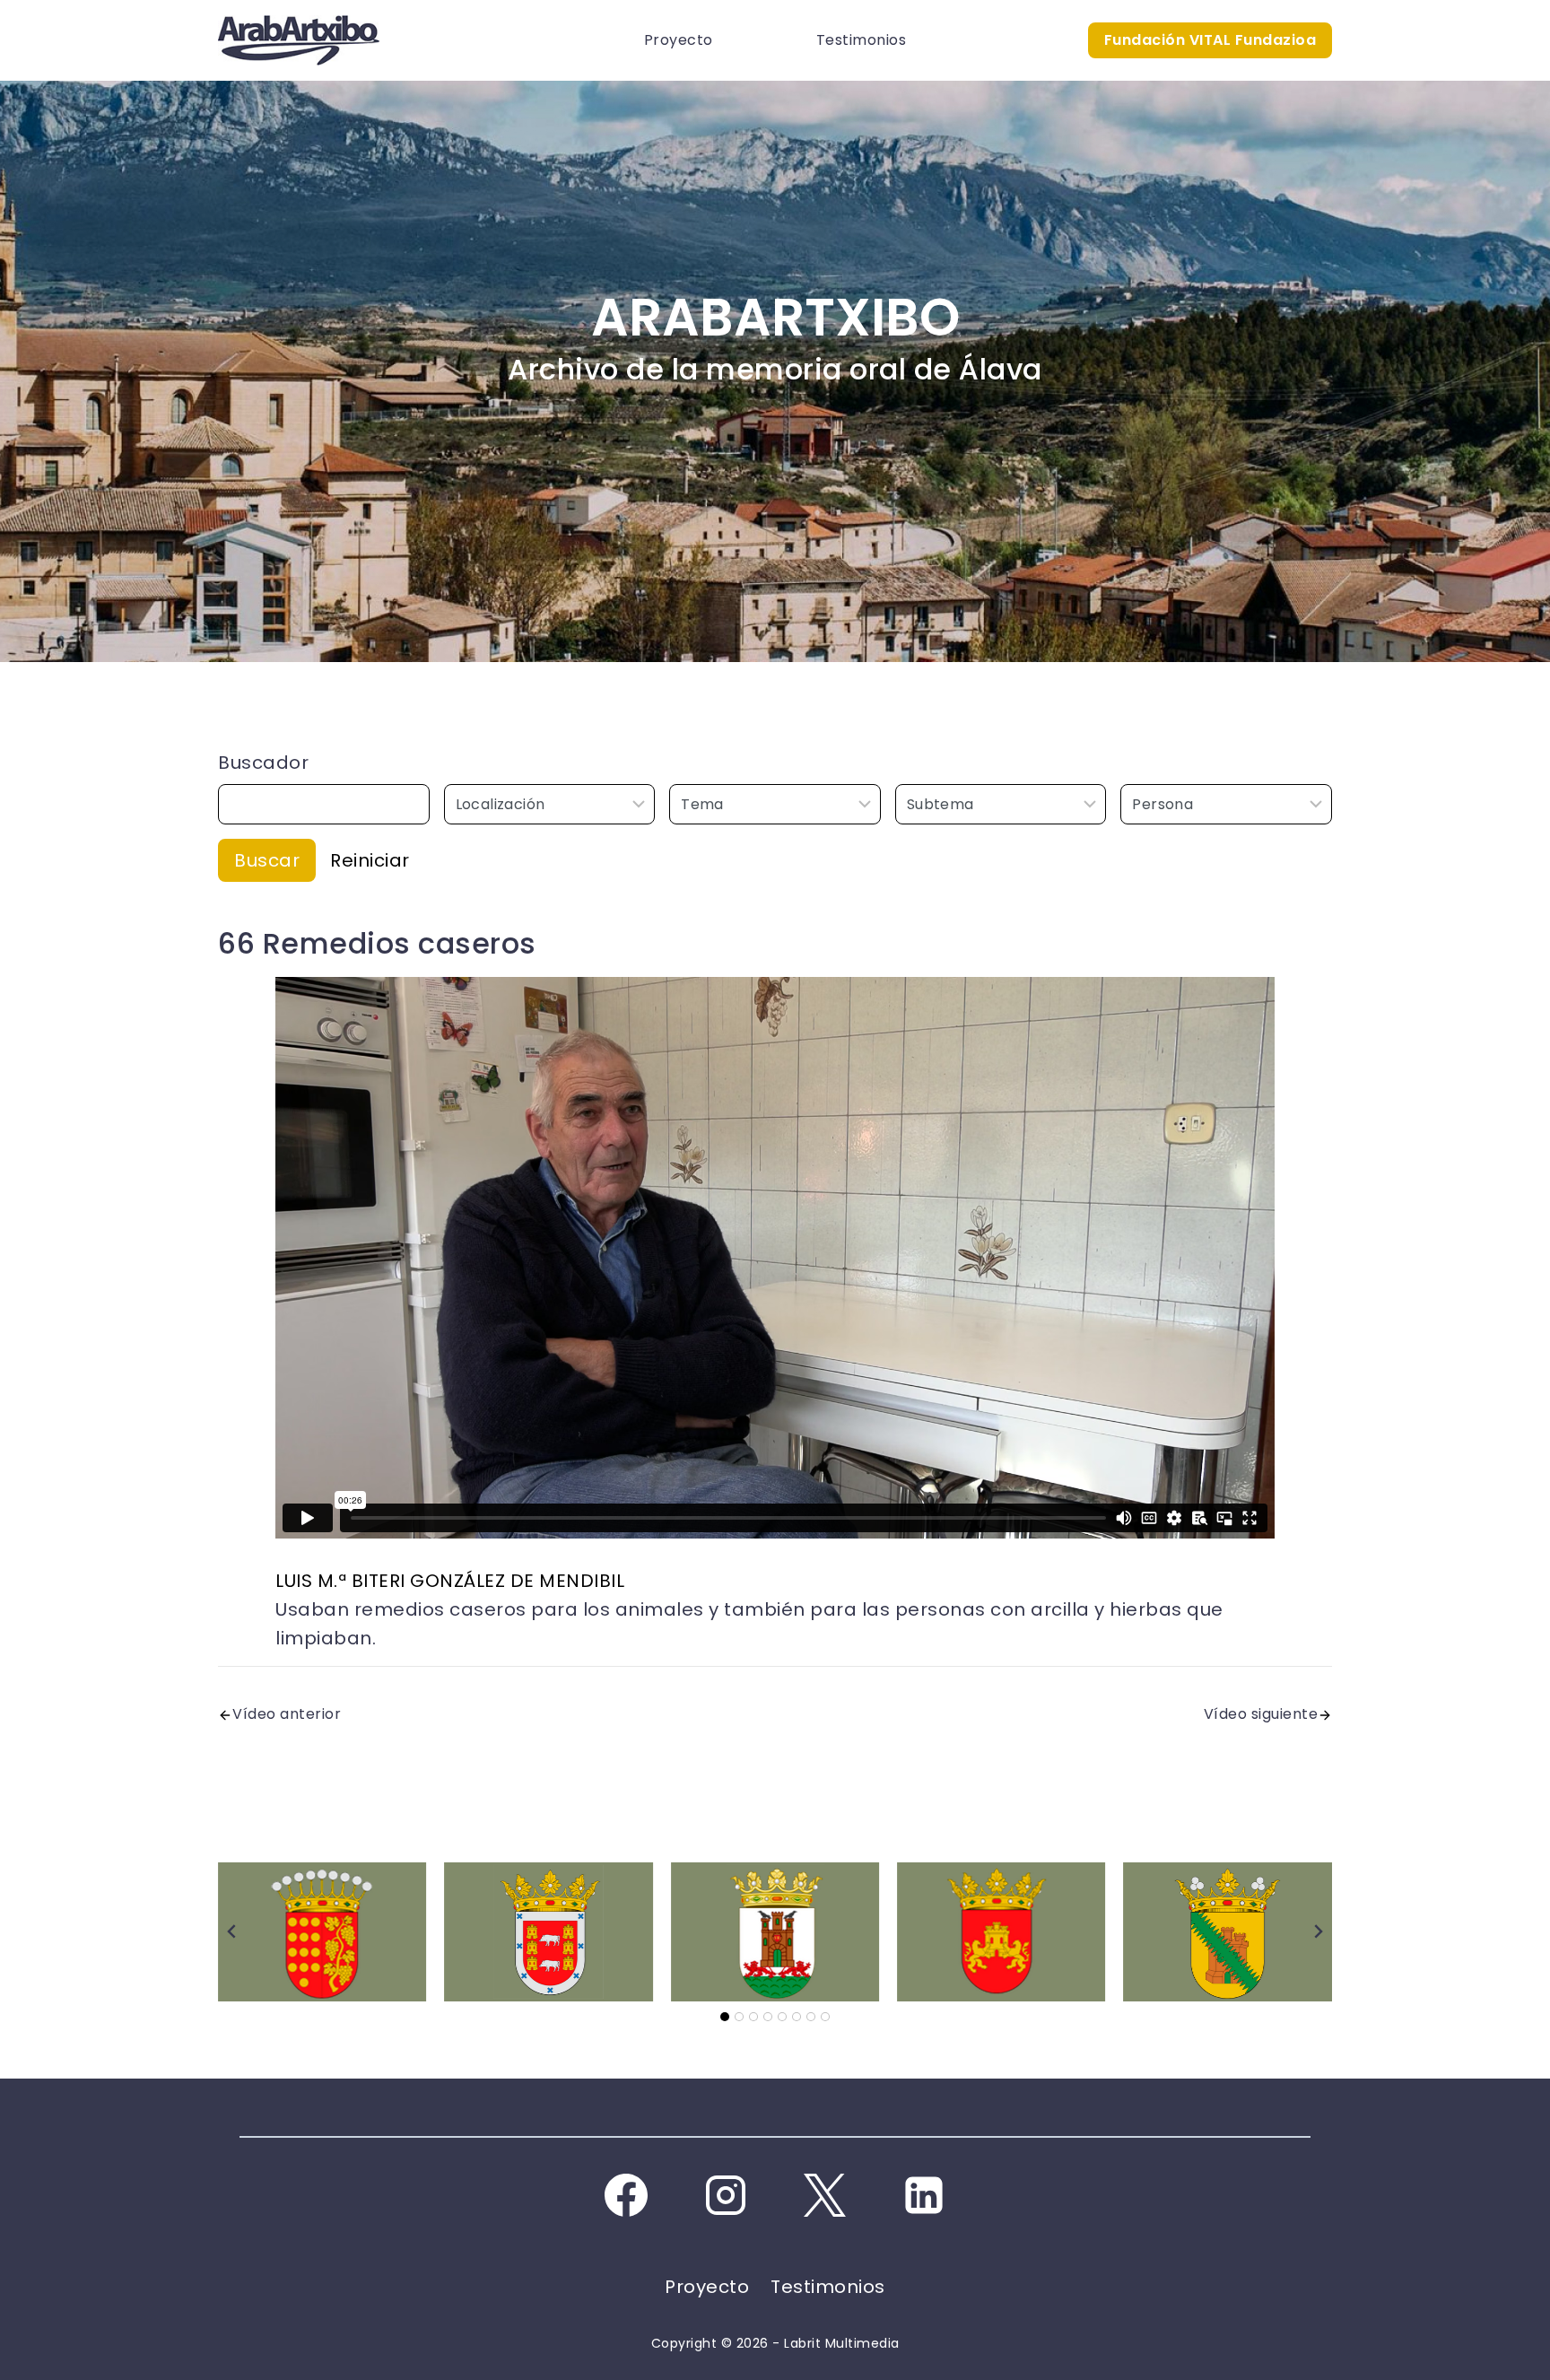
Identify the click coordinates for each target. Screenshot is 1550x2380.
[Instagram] (726, 2195)
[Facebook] (626, 2195)
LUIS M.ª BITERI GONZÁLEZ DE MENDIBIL (450, 1581)
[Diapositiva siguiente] (1318, 1931)
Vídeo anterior (287, 1714)
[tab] (725, 2017)
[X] (824, 2195)
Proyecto (679, 40)
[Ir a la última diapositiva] (232, 1931)
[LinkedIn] (924, 2195)
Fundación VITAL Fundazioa (1210, 40)
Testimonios (862, 40)
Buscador (263, 763)
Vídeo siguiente (1261, 1714)
